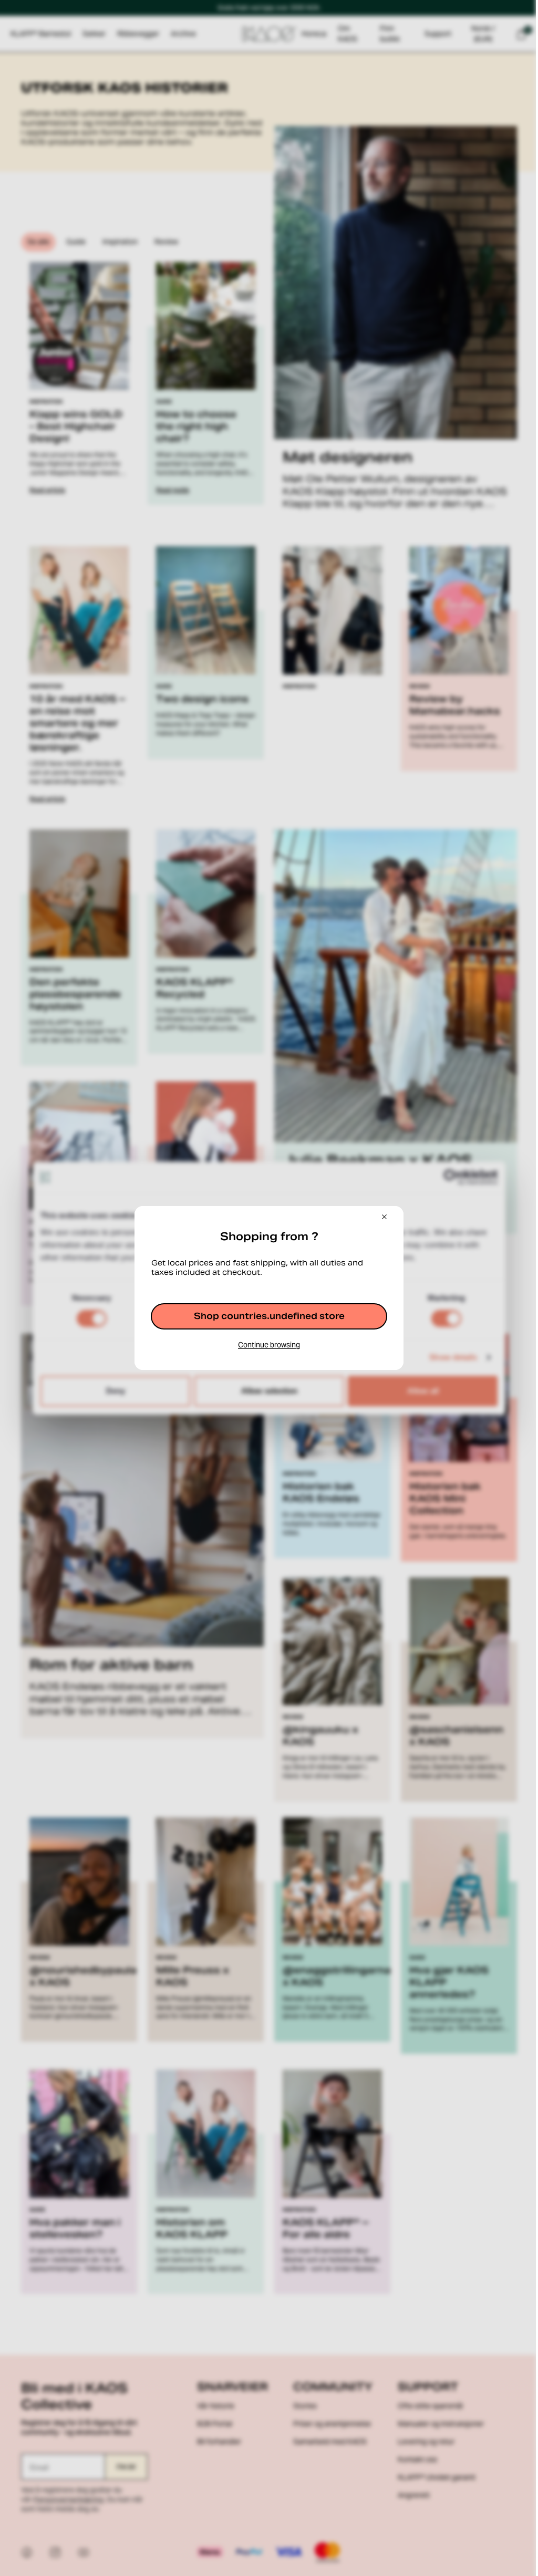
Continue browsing (269, 1345)
